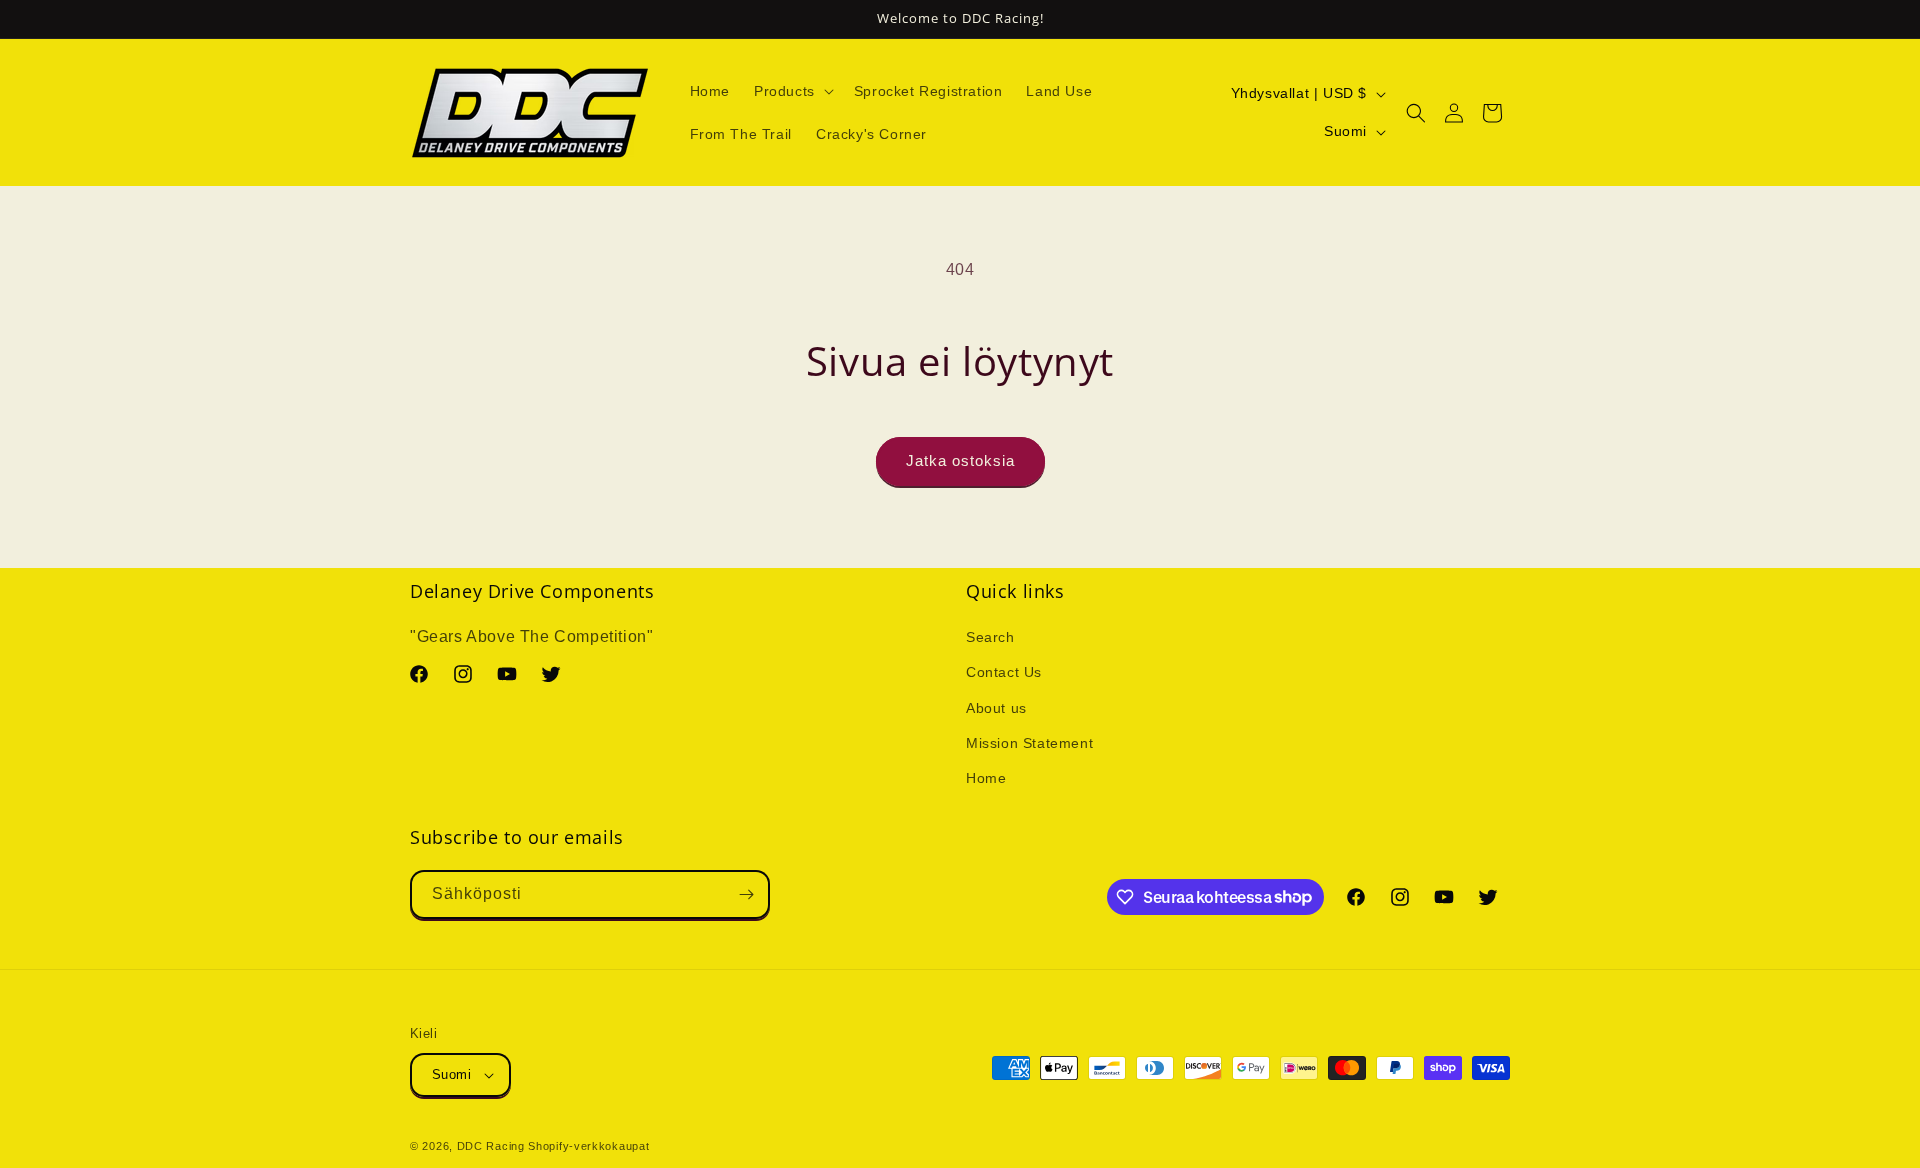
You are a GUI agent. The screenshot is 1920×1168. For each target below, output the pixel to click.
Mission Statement (1029, 743)
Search (990, 637)
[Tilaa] (746, 894)
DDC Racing (491, 1146)
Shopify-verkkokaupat (588, 1146)
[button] (792, 91)
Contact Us (1004, 672)
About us (996, 708)
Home (986, 778)
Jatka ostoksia (960, 460)
